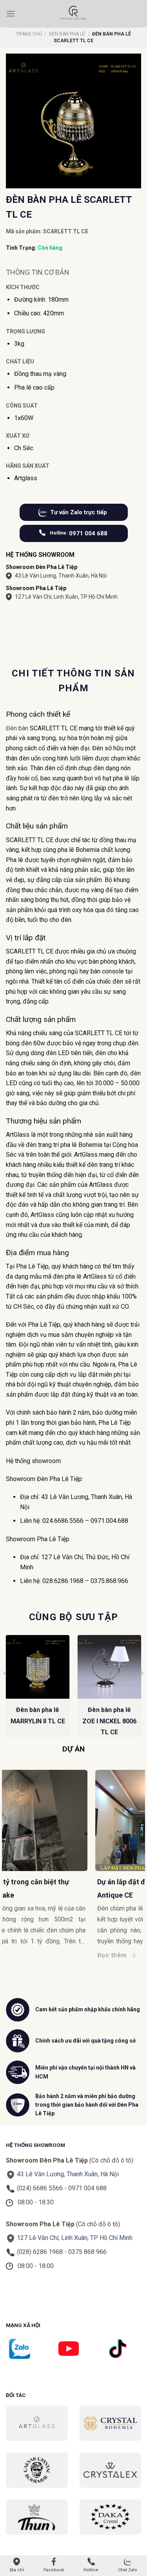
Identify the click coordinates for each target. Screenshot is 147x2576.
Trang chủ (29, 34)
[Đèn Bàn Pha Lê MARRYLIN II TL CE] (38, 1667)
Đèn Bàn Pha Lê (67, 34)
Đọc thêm (23, 1955)
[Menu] (11, 13)
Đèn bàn (17, 728)
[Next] (142, 1689)
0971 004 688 (79, 533)
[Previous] (5, 1689)
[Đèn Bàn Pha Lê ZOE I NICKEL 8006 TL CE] (109, 1667)
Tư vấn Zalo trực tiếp (79, 512)
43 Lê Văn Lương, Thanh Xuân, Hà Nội (61, 576)
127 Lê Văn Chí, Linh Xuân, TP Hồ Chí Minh (66, 597)
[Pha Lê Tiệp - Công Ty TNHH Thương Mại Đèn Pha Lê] (74, 14)
